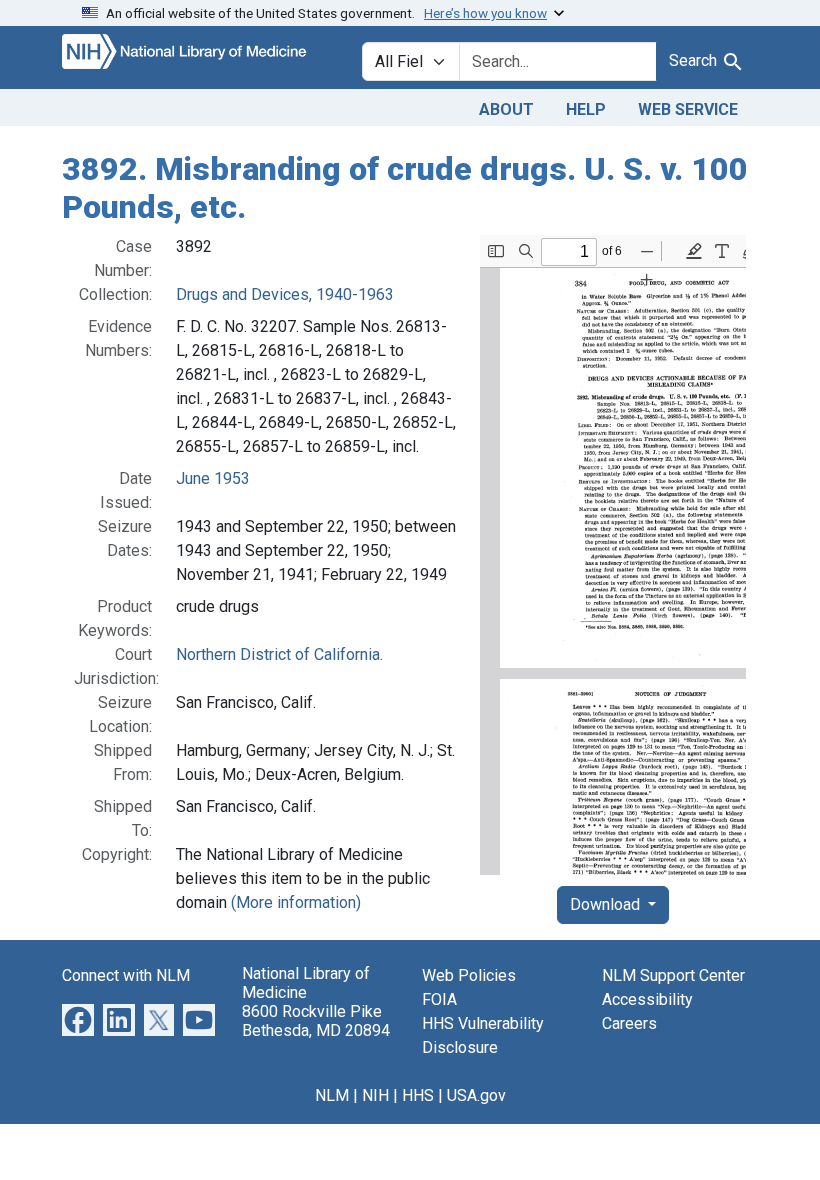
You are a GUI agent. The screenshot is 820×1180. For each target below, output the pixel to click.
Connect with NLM (126, 975)
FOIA (439, 999)
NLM (332, 1095)
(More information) (296, 902)
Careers (629, 1023)
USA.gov (476, 1095)
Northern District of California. (279, 654)
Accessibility (647, 999)
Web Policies (469, 975)
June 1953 (213, 478)
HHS (418, 1095)
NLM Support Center (673, 975)
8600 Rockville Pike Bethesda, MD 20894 (316, 1021)
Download (607, 904)
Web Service (688, 109)
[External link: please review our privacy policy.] (78, 1018)
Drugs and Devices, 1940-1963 (285, 294)
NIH (375, 1095)
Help (586, 109)
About (506, 109)
